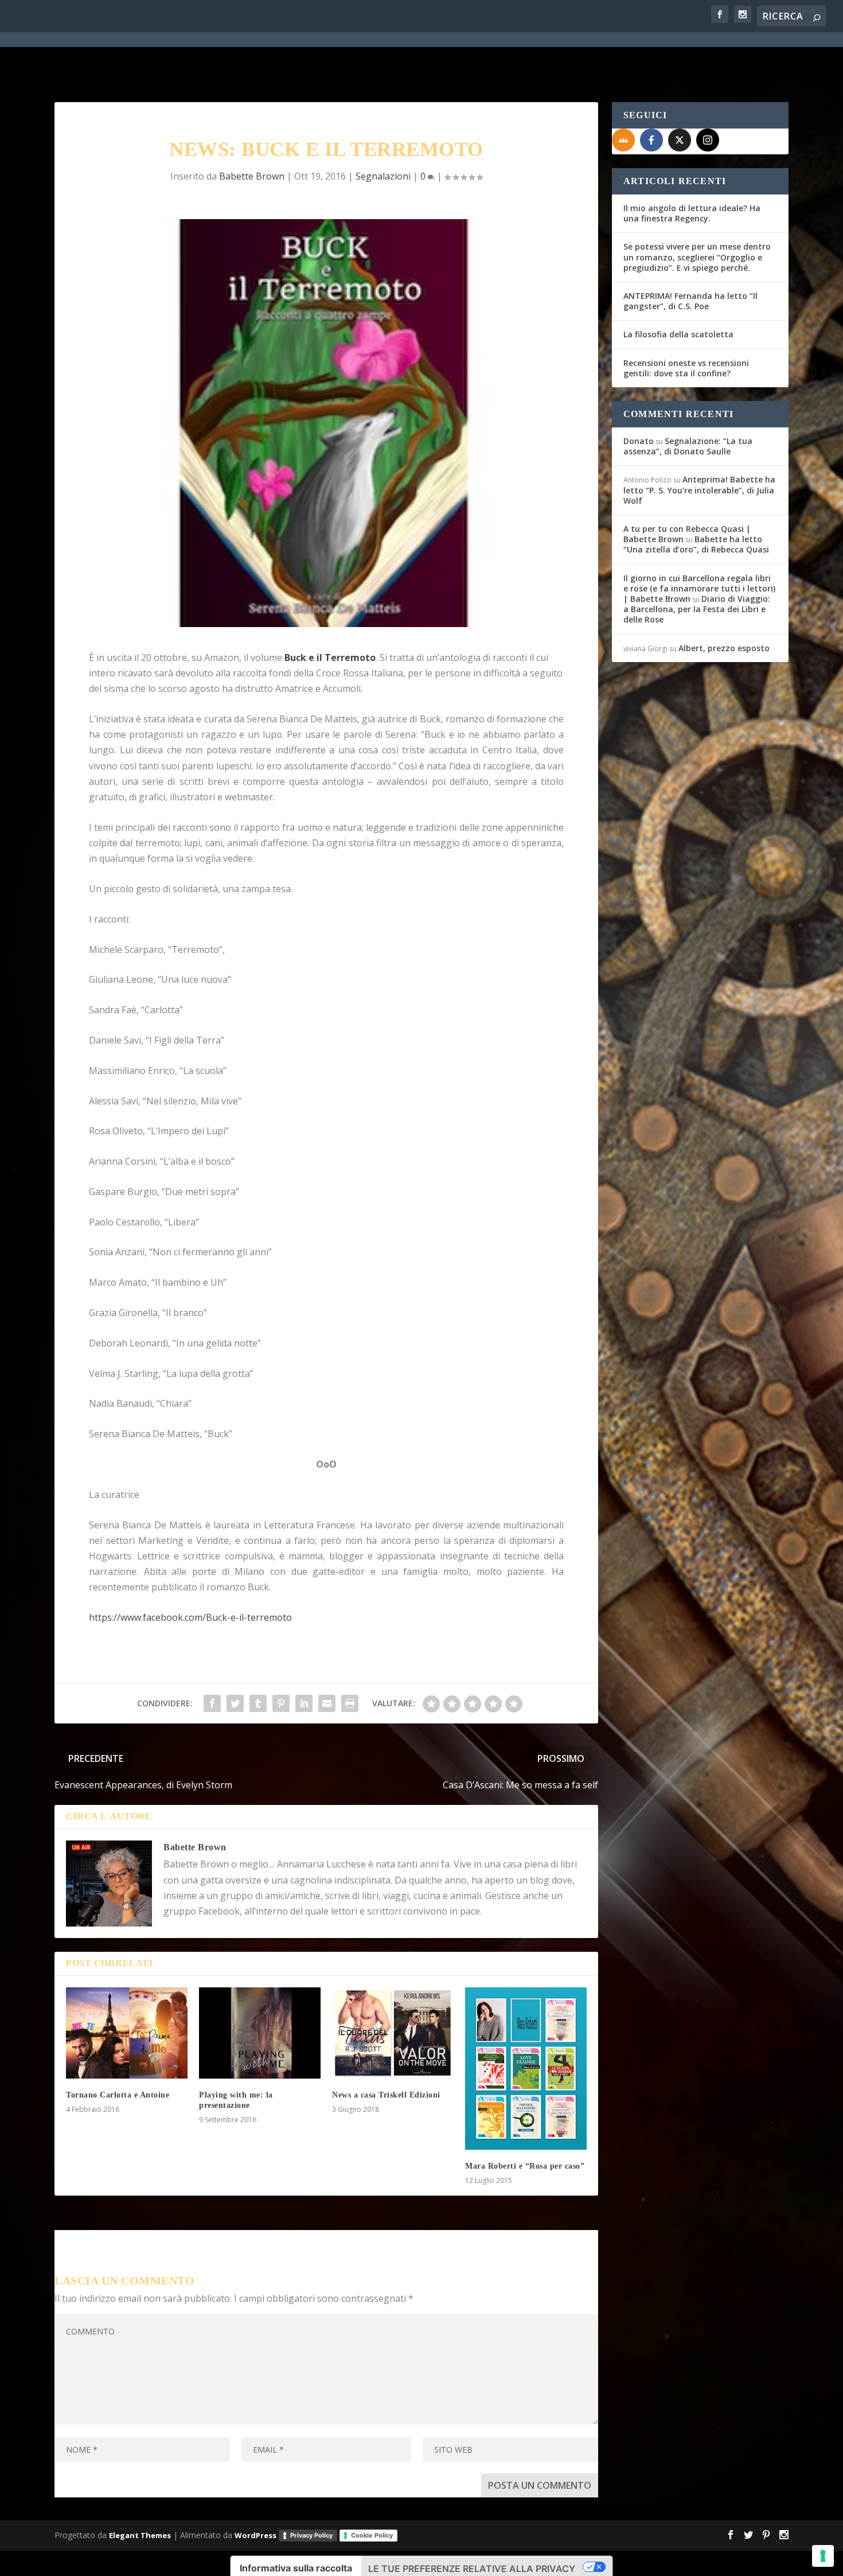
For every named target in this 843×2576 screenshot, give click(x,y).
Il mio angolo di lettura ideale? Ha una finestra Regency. (692, 213)
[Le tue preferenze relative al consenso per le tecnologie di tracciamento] (823, 2556)
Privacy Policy (311, 2535)
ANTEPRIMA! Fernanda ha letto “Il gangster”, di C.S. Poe (690, 301)
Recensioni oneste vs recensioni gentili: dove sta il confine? (686, 368)
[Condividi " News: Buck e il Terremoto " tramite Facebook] (212, 1703)
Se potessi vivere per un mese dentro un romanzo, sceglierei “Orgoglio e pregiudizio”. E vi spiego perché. (697, 257)
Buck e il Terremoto (330, 657)
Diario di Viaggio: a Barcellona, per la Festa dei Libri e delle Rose (697, 609)
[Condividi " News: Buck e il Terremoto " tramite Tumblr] (258, 1703)
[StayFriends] (623, 140)
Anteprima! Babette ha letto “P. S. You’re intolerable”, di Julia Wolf (699, 490)
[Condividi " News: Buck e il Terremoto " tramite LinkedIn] (304, 1703)
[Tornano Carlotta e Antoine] (127, 2033)
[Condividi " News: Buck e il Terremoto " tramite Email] (327, 1703)
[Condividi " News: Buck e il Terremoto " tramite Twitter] (235, 1703)
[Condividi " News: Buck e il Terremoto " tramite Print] (350, 1703)
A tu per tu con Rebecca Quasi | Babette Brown (687, 534)
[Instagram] (708, 140)
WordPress (255, 2535)
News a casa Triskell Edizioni (386, 2095)
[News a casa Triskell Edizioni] (393, 2033)
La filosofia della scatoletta (678, 334)
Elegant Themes (140, 2535)
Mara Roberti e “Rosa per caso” (525, 2166)
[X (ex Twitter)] (680, 140)
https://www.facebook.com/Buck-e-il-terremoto (190, 1617)
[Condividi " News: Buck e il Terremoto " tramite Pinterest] (281, 1703)
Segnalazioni (383, 176)
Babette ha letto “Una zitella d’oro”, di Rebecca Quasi (696, 544)
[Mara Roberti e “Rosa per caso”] (526, 2069)
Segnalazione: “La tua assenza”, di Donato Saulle (688, 446)
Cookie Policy (372, 2535)
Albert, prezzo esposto (724, 648)
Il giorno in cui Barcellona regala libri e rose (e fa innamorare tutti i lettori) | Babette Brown (699, 588)
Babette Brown (252, 176)
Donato (639, 441)
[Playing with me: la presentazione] (260, 2033)
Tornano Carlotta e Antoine (118, 2095)
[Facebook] (651, 140)
